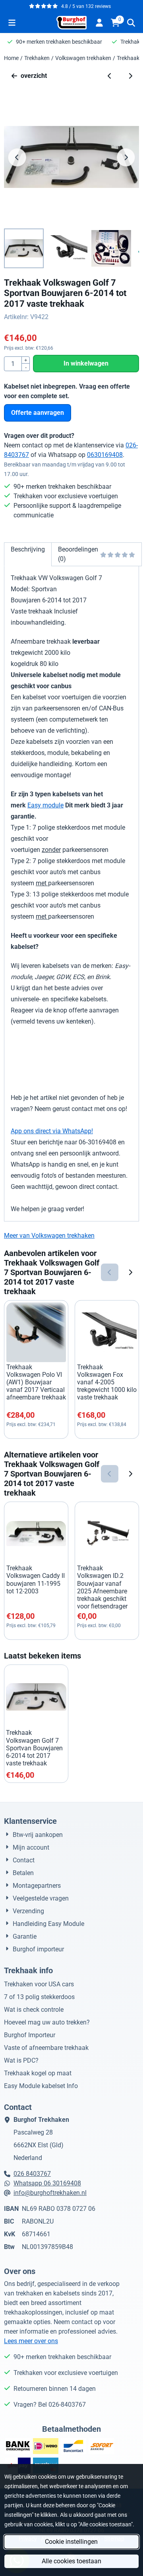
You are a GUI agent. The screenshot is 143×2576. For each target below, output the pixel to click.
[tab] (28, 554)
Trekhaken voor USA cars (39, 1984)
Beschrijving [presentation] (28, 549)
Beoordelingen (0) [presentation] (78, 554)
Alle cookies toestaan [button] (71, 2561)
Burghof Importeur (30, 2035)
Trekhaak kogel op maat (38, 2073)
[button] (12, 23)
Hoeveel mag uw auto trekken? (47, 2022)
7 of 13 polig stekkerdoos (39, 1997)
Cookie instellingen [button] (71, 2542)
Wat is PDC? (21, 2060)
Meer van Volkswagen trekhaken (49, 1236)
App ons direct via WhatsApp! (52, 1131)
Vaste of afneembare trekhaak (46, 2048)
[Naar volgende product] (130, 76)
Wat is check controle (34, 2010)
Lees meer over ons (31, 2341)
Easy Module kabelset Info (41, 2086)
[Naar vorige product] (110, 76)
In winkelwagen (86, 363)
